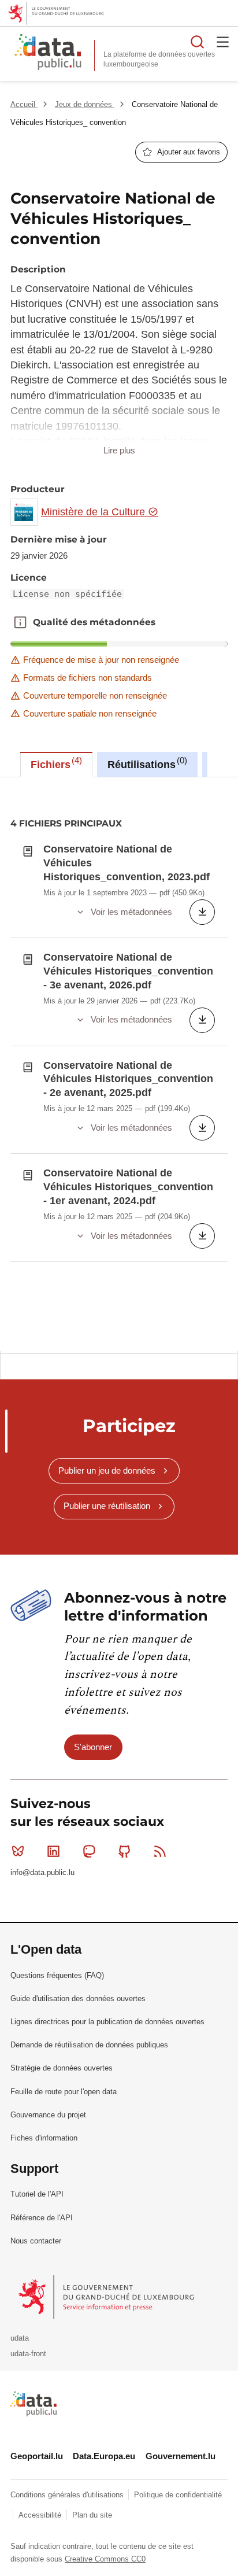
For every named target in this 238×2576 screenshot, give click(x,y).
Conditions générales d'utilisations (68, 2495)
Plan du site (92, 2515)
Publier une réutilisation (107, 1506)
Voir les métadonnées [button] (131, 912)
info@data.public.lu (42, 1872)
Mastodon (89, 1851)
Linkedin (53, 1851)
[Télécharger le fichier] (202, 912)
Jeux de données (85, 104)
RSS (160, 1851)
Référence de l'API (42, 2218)
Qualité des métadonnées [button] (20, 622)
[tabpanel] (119, 1064)
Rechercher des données (198, 42)
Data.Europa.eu (104, 2456)
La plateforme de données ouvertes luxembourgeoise (159, 59)
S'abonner (93, 1747)
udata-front (28, 2354)
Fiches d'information (44, 2138)
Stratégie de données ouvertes (62, 2068)
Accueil (24, 104)
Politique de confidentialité (178, 2495)
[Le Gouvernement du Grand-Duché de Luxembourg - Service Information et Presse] (107, 2296)
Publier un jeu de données (107, 1470)
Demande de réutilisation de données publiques (89, 2045)
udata (20, 2338)
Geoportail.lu (37, 2456)
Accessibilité (41, 2515)
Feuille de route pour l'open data (64, 2092)
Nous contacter (36, 2241)
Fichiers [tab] (55, 763)
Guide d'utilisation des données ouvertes (78, 1999)
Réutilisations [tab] (146, 763)
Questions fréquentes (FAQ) (57, 1975)
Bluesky (18, 1851)
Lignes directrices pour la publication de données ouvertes (107, 2022)
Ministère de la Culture (94, 512)
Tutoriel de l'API (37, 2194)
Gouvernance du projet (48, 2115)
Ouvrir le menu (223, 42)
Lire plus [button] (119, 450)
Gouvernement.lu (181, 2456)
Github (125, 1851)
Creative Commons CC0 (105, 2559)
